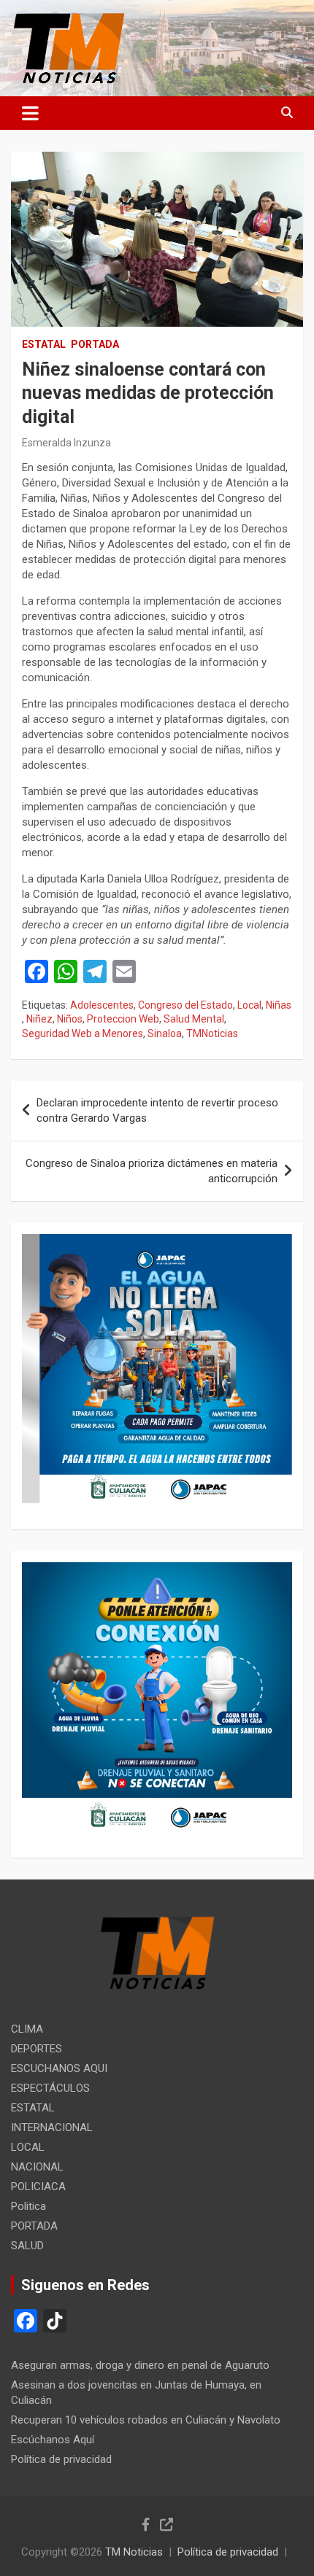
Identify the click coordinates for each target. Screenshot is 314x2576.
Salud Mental (194, 1019)
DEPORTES (37, 2049)
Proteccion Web (123, 1019)
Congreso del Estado (185, 1005)
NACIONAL (37, 2167)
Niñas (279, 1005)
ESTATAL (44, 344)
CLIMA (27, 2029)
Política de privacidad (61, 2459)
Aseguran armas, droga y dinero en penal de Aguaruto (140, 2365)
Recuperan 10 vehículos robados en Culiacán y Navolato (146, 2420)
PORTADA (95, 344)
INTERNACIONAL (52, 2127)
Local (249, 1005)
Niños (70, 1019)
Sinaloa (165, 1033)
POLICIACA (38, 2187)
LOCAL (28, 2147)
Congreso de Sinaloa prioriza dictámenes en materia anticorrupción (152, 1171)
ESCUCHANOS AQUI (59, 2068)
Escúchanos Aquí (53, 2440)
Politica (28, 2206)
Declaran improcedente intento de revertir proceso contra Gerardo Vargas (157, 1110)
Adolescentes (102, 1005)
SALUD (27, 2246)
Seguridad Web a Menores (83, 1033)
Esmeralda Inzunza (66, 443)
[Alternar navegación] (30, 113)
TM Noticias (134, 2552)
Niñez (39, 1019)
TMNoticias (212, 1033)
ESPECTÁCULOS (50, 2088)
